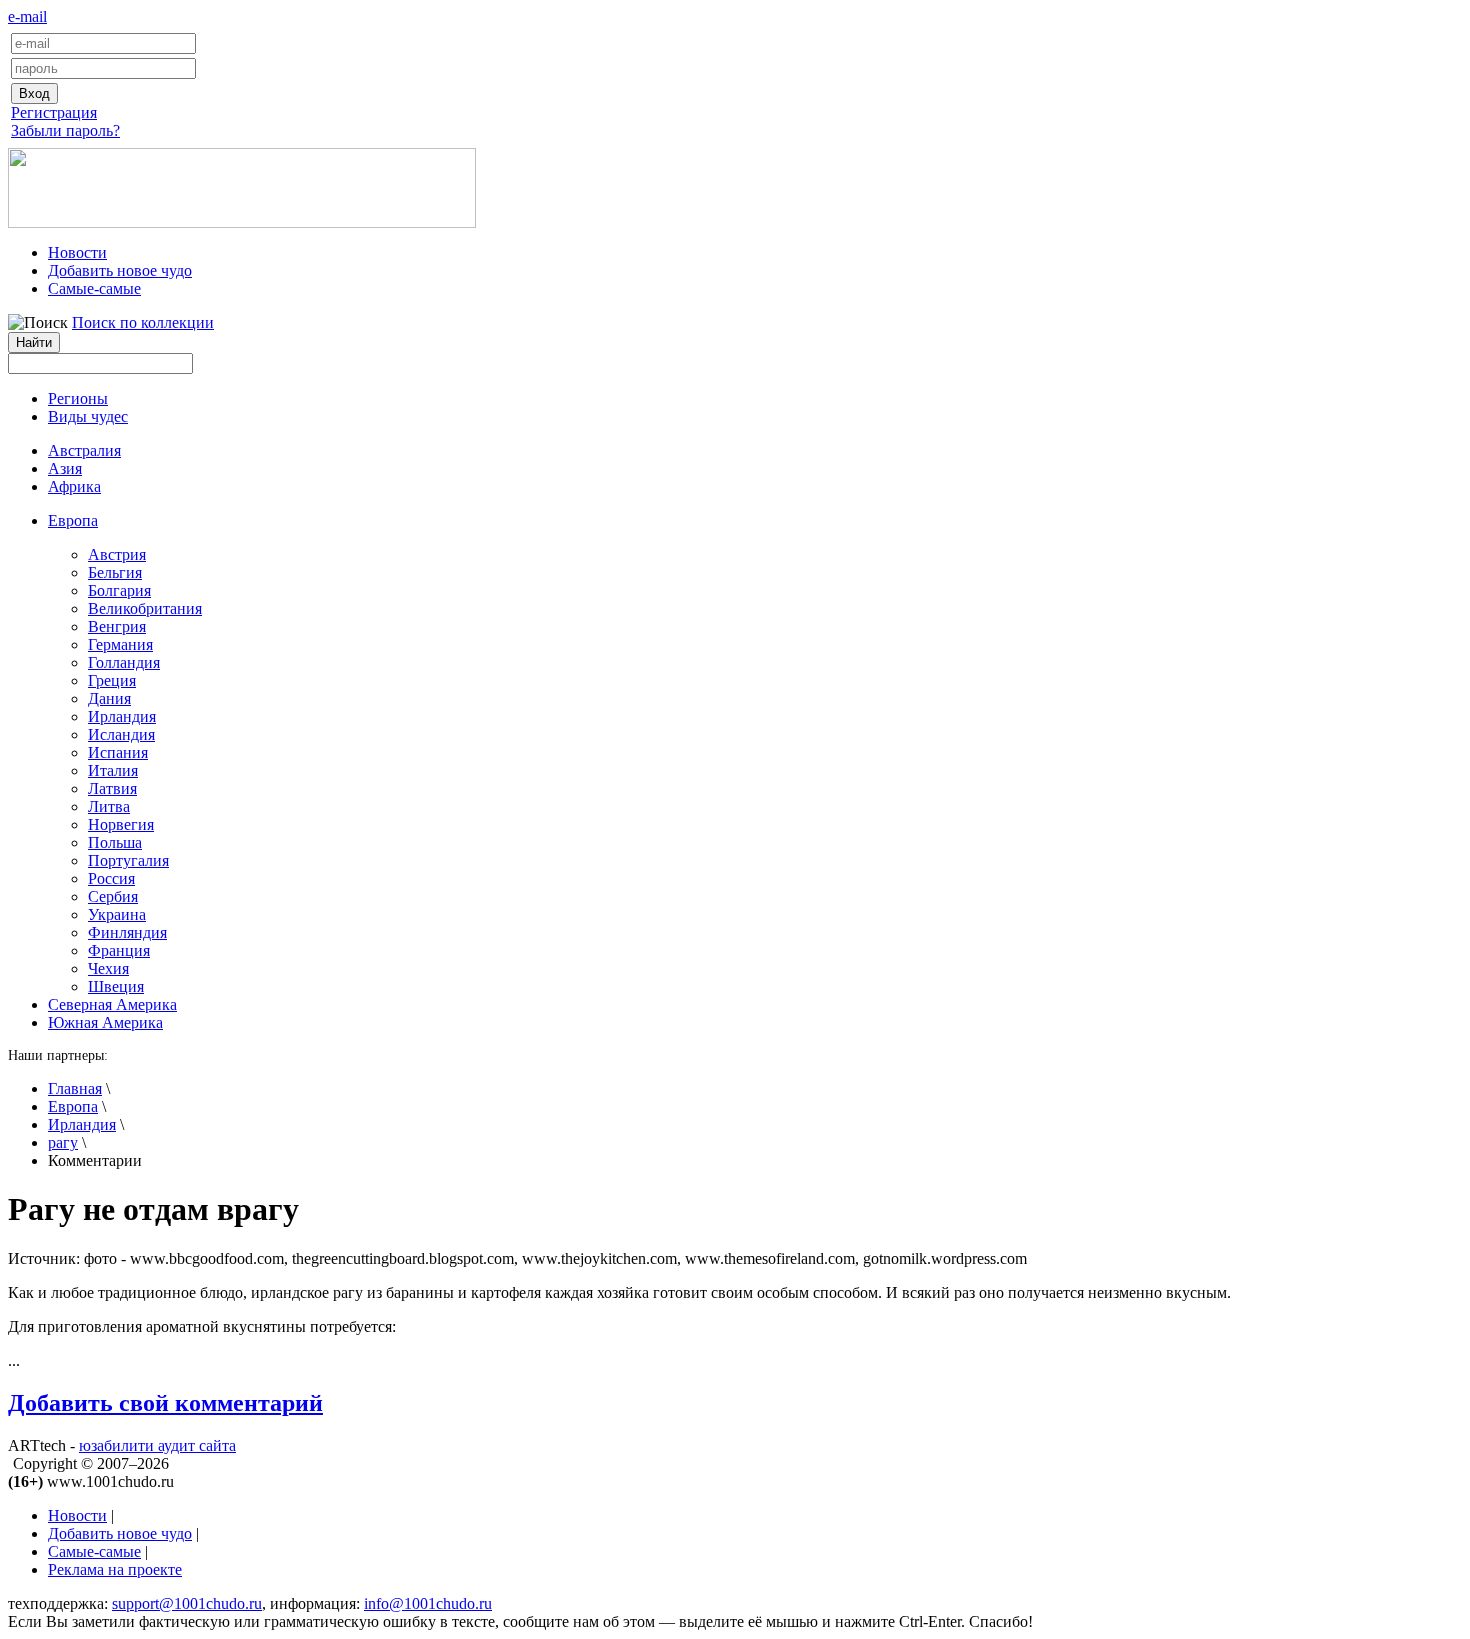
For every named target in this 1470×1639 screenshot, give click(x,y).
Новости (77, 252)
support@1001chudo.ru (187, 1603)
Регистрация (54, 112)
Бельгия (115, 572)
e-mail (27, 16)
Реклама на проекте (115, 1569)
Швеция (116, 986)
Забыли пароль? (65, 130)
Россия (111, 878)
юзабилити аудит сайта (157, 1445)
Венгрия (117, 626)
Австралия (84, 450)
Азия (65, 468)
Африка (74, 486)
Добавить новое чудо (120, 270)
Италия (113, 770)
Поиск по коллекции (143, 322)
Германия (120, 644)
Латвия (112, 788)
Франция (119, 950)
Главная (75, 1088)
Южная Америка (105, 1022)
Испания (118, 752)
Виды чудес (88, 416)
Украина (117, 914)
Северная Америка (112, 1004)
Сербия (113, 896)
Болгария (119, 590)
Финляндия (127, 932)
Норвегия (121, 824)
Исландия (121, 734)
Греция (112, 680)
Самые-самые (94, 288)
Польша (115, 842)
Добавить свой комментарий (165, 1403)
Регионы (78, 398)
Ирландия (122, 716)
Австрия (117, 554)
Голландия (124, 662)
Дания (109, 698)
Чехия (108, 968)
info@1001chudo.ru (428, 1603)
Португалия (128, 860)
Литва (109, 806)
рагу (63, 1142)
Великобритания (145, 608)
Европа (73, 1106)
